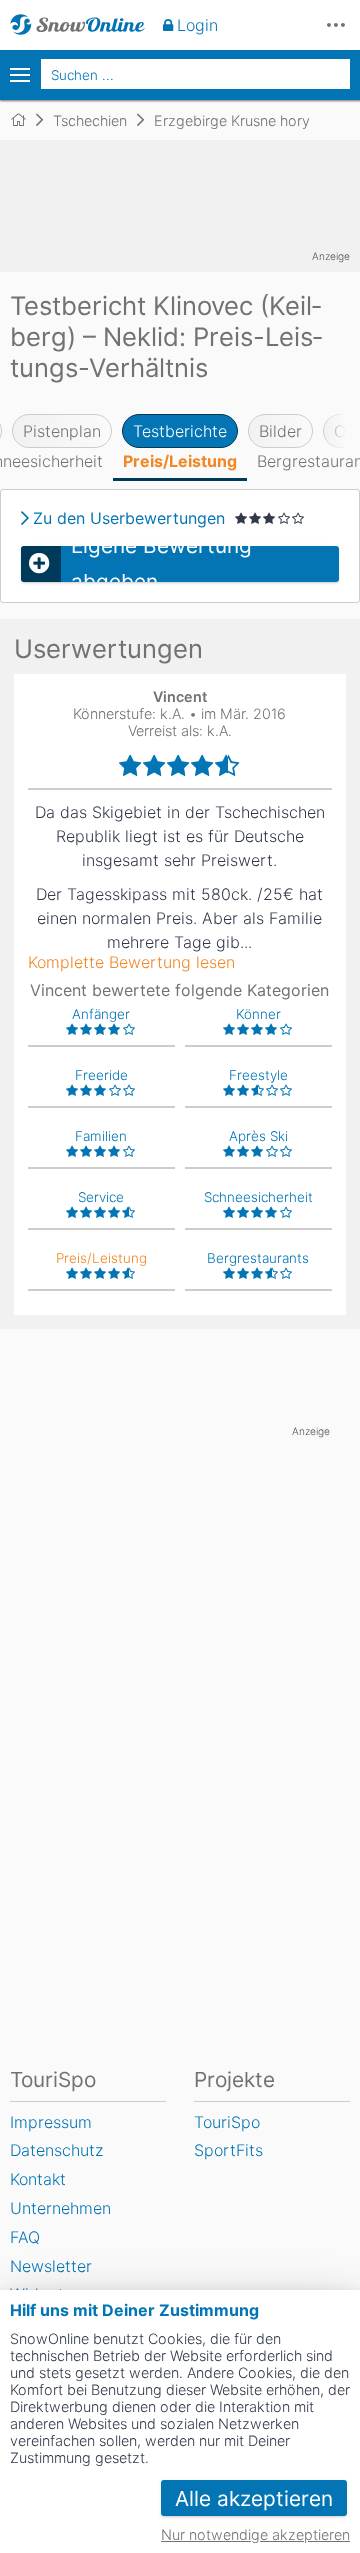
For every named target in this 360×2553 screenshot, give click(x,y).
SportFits (228, 2150)
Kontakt (38, 2179)
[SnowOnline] (77, 25)
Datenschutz (56, 2150)
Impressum (51, 2122)
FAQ (25, 2237)
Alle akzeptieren (254, 2498)
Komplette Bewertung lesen (131, 962)
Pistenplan (62, 431)
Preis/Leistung (180, 461)
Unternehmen (60, 2208)
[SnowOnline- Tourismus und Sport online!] (26, 120)
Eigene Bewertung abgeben (161, 564)
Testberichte (180, 431)
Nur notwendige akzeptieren (255, 2534)
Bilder (280, 431)
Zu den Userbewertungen (129, 518)
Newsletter (51, 2266)
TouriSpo (227, 2122)
